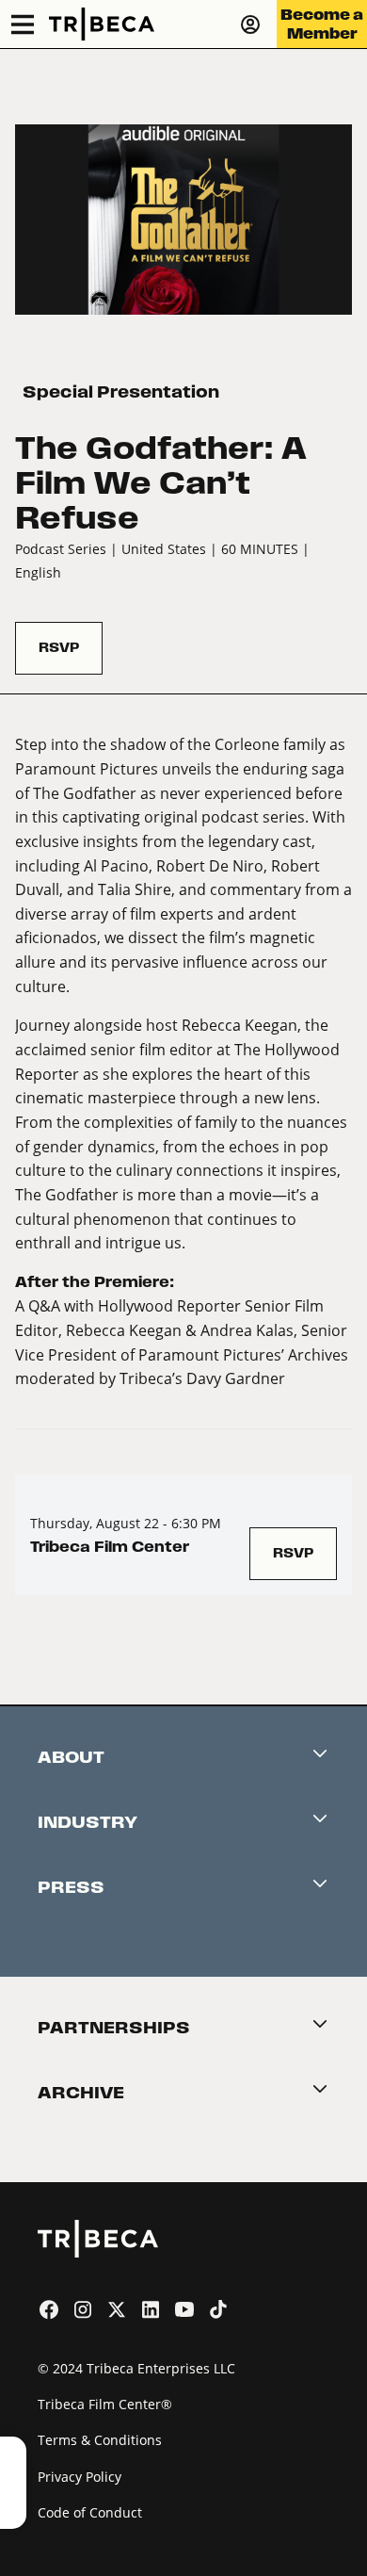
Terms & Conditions (100, 2440)
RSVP (59, 648)
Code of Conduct (90, 2512)
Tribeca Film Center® (105, 2404)
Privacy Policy (80, 2477)
